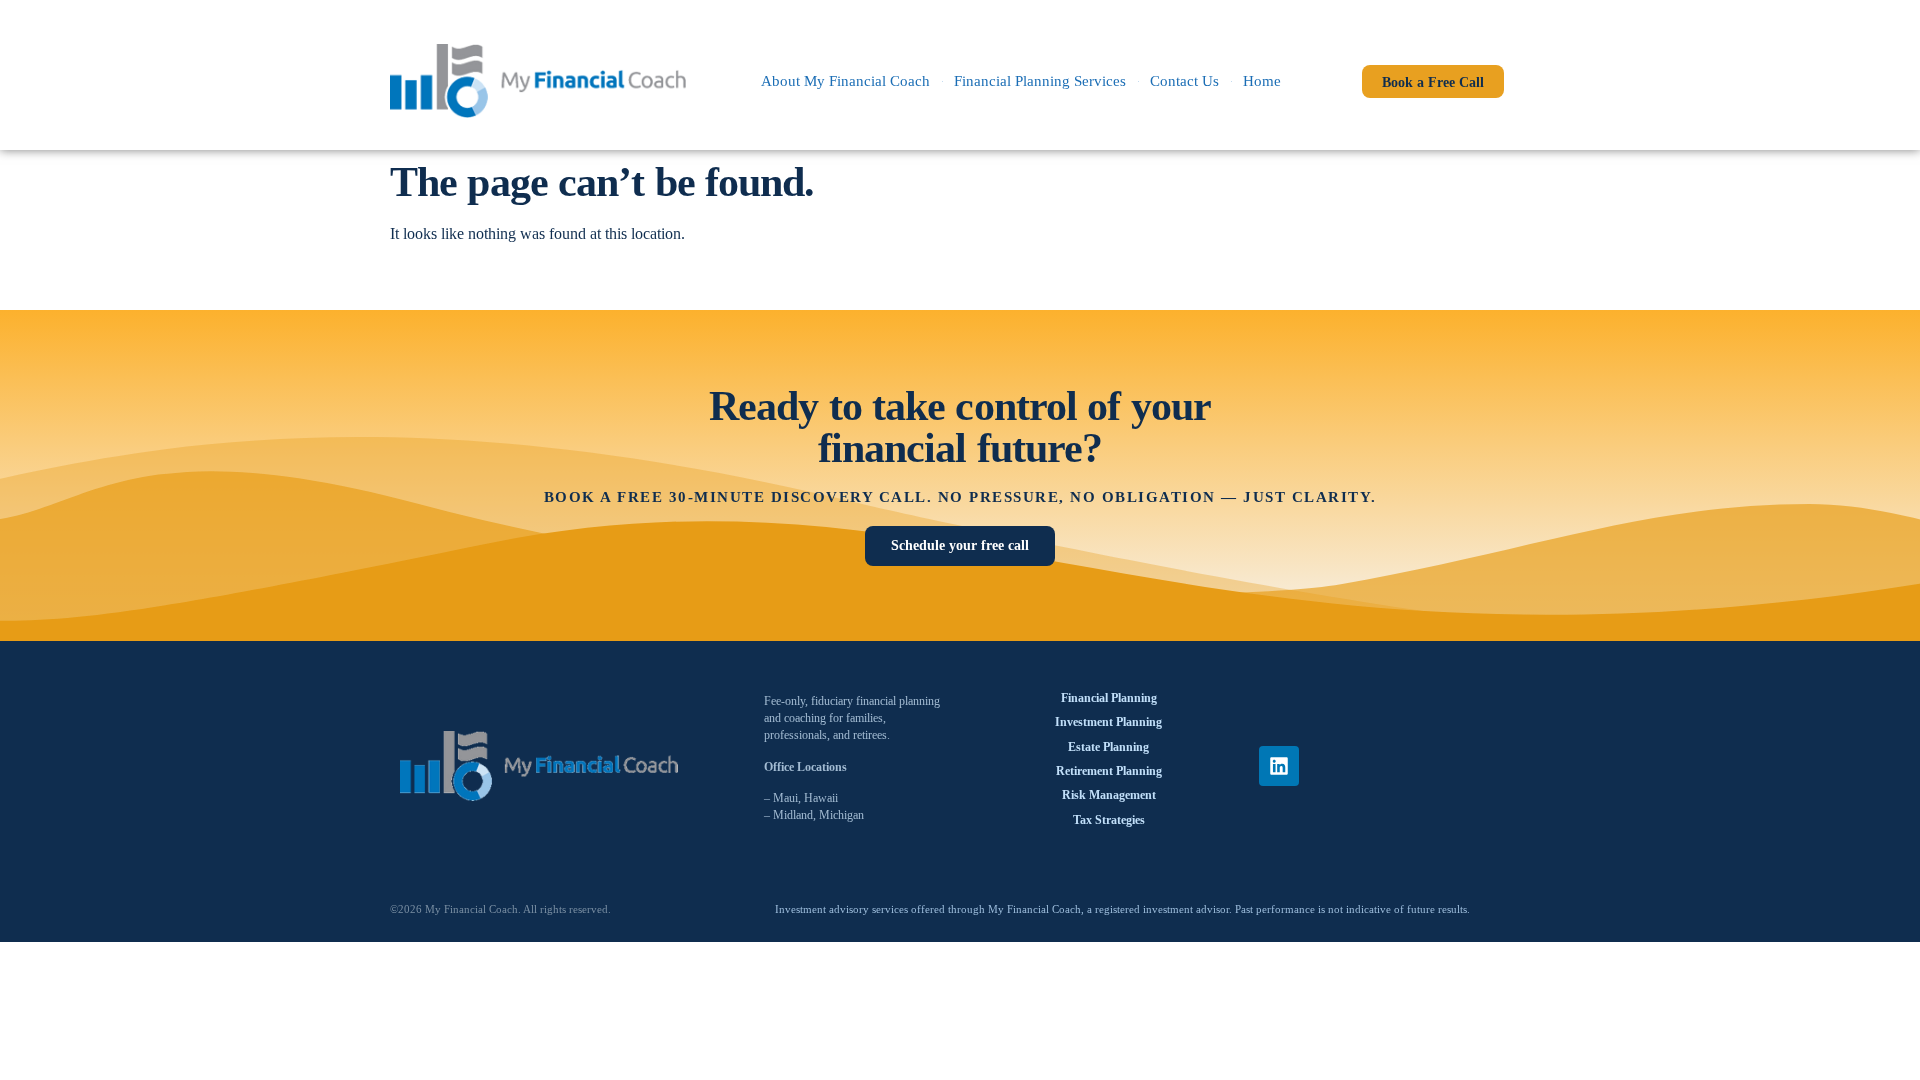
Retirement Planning (1109, 771)
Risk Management (1109, 795)
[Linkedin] (1279, 766)
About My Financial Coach (845, 81)
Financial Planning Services (1040, 81)
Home (1262, 81)
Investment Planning (1108, 722)
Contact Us (1184, 81)
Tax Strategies (1109, 820)
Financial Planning (1109, 698)
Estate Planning (1108, 747)
